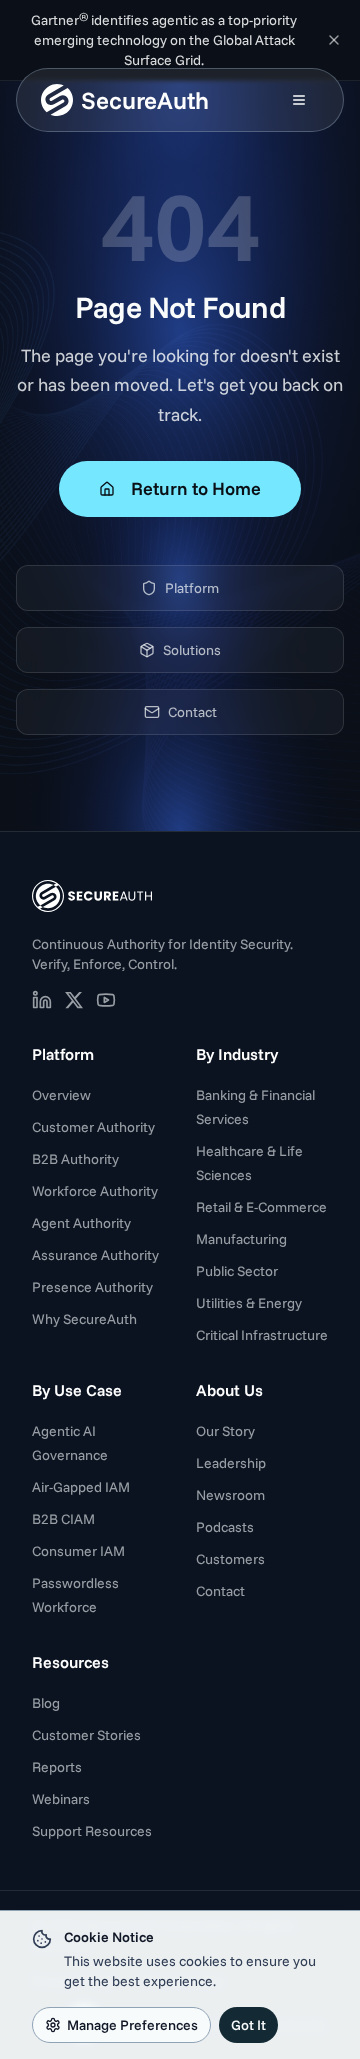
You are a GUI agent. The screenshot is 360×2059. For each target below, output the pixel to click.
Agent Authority (81, 1223)
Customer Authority (93, 1127)
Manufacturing (241, 1239)
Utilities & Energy (249, 1303)
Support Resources (92, 1831)
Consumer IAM (78, 1551)
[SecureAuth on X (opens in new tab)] (74, 1000)
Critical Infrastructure (262, 1335)
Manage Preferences (132, 2025)
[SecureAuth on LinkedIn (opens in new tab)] (42, 1000)
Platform (192, 588)
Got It (248, 2025)
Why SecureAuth (84, 1319)
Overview (61, 1095)
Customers (230, 1559)
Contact (192, 712)
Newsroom (230, 1495)
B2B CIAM (63, 1519)
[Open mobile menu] (299, 100)
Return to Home (196, 488)
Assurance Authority (95, 1255)
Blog (46, 1703)
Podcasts (225, 1527)
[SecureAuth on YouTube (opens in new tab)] (106, 1000)
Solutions (192, 650)
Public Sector (237, 1271)
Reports (57, 1767)
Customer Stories (86, 1735)
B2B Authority (75, 1159)
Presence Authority (92, 1287)
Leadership (231, 1463)
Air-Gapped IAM (81, 1487)
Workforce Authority (95, 1191)
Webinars (61, 1799)
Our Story (225, 1431)
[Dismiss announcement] (334, 40)
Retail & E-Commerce (261, 1207)
